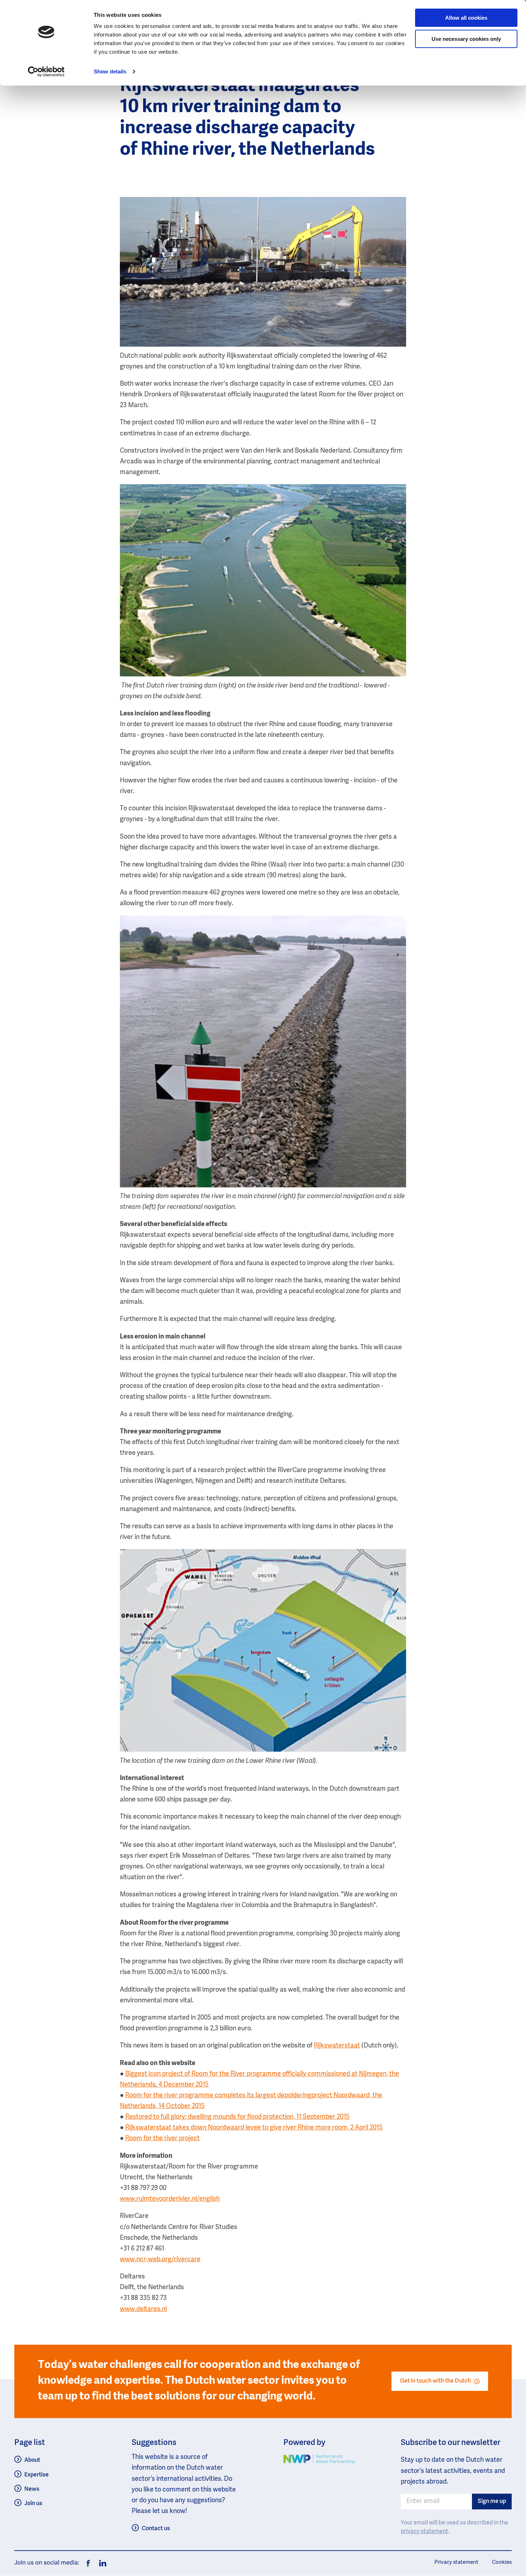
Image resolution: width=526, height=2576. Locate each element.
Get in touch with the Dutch (435, 2381)
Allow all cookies (466, 18)
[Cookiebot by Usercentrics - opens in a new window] (46, 72)
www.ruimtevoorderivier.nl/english (170, 2199)
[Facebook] (88, 2563)
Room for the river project (162, 2138)
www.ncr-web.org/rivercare (160, 2259)
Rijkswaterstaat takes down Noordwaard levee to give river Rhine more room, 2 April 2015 (254, 2128)
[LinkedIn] (101, 2563)
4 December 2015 (183, 2085)
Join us (33, 2503)
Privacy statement (456, 2562)
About (32, 2460)
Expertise (36, 2475)
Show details (110, 71)
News (32, 2489)
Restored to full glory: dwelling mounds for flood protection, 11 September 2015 (237, 2117)
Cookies (502, 2562)
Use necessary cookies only (466, 39)
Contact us (156, 2529)
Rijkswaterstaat (337, 2046)
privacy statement (424, 2532)
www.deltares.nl (143, 2309)
